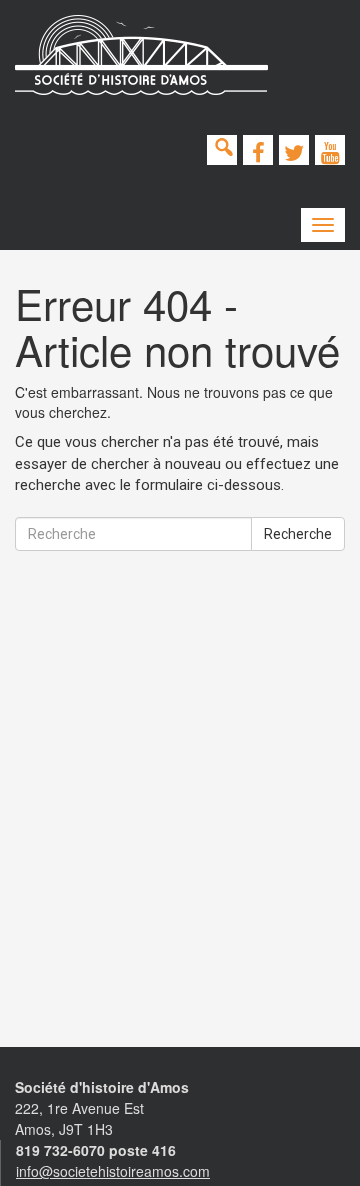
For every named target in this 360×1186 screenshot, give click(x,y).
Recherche (298, 534)
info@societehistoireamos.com (113, 1171)
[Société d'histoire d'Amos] (141, 55)
